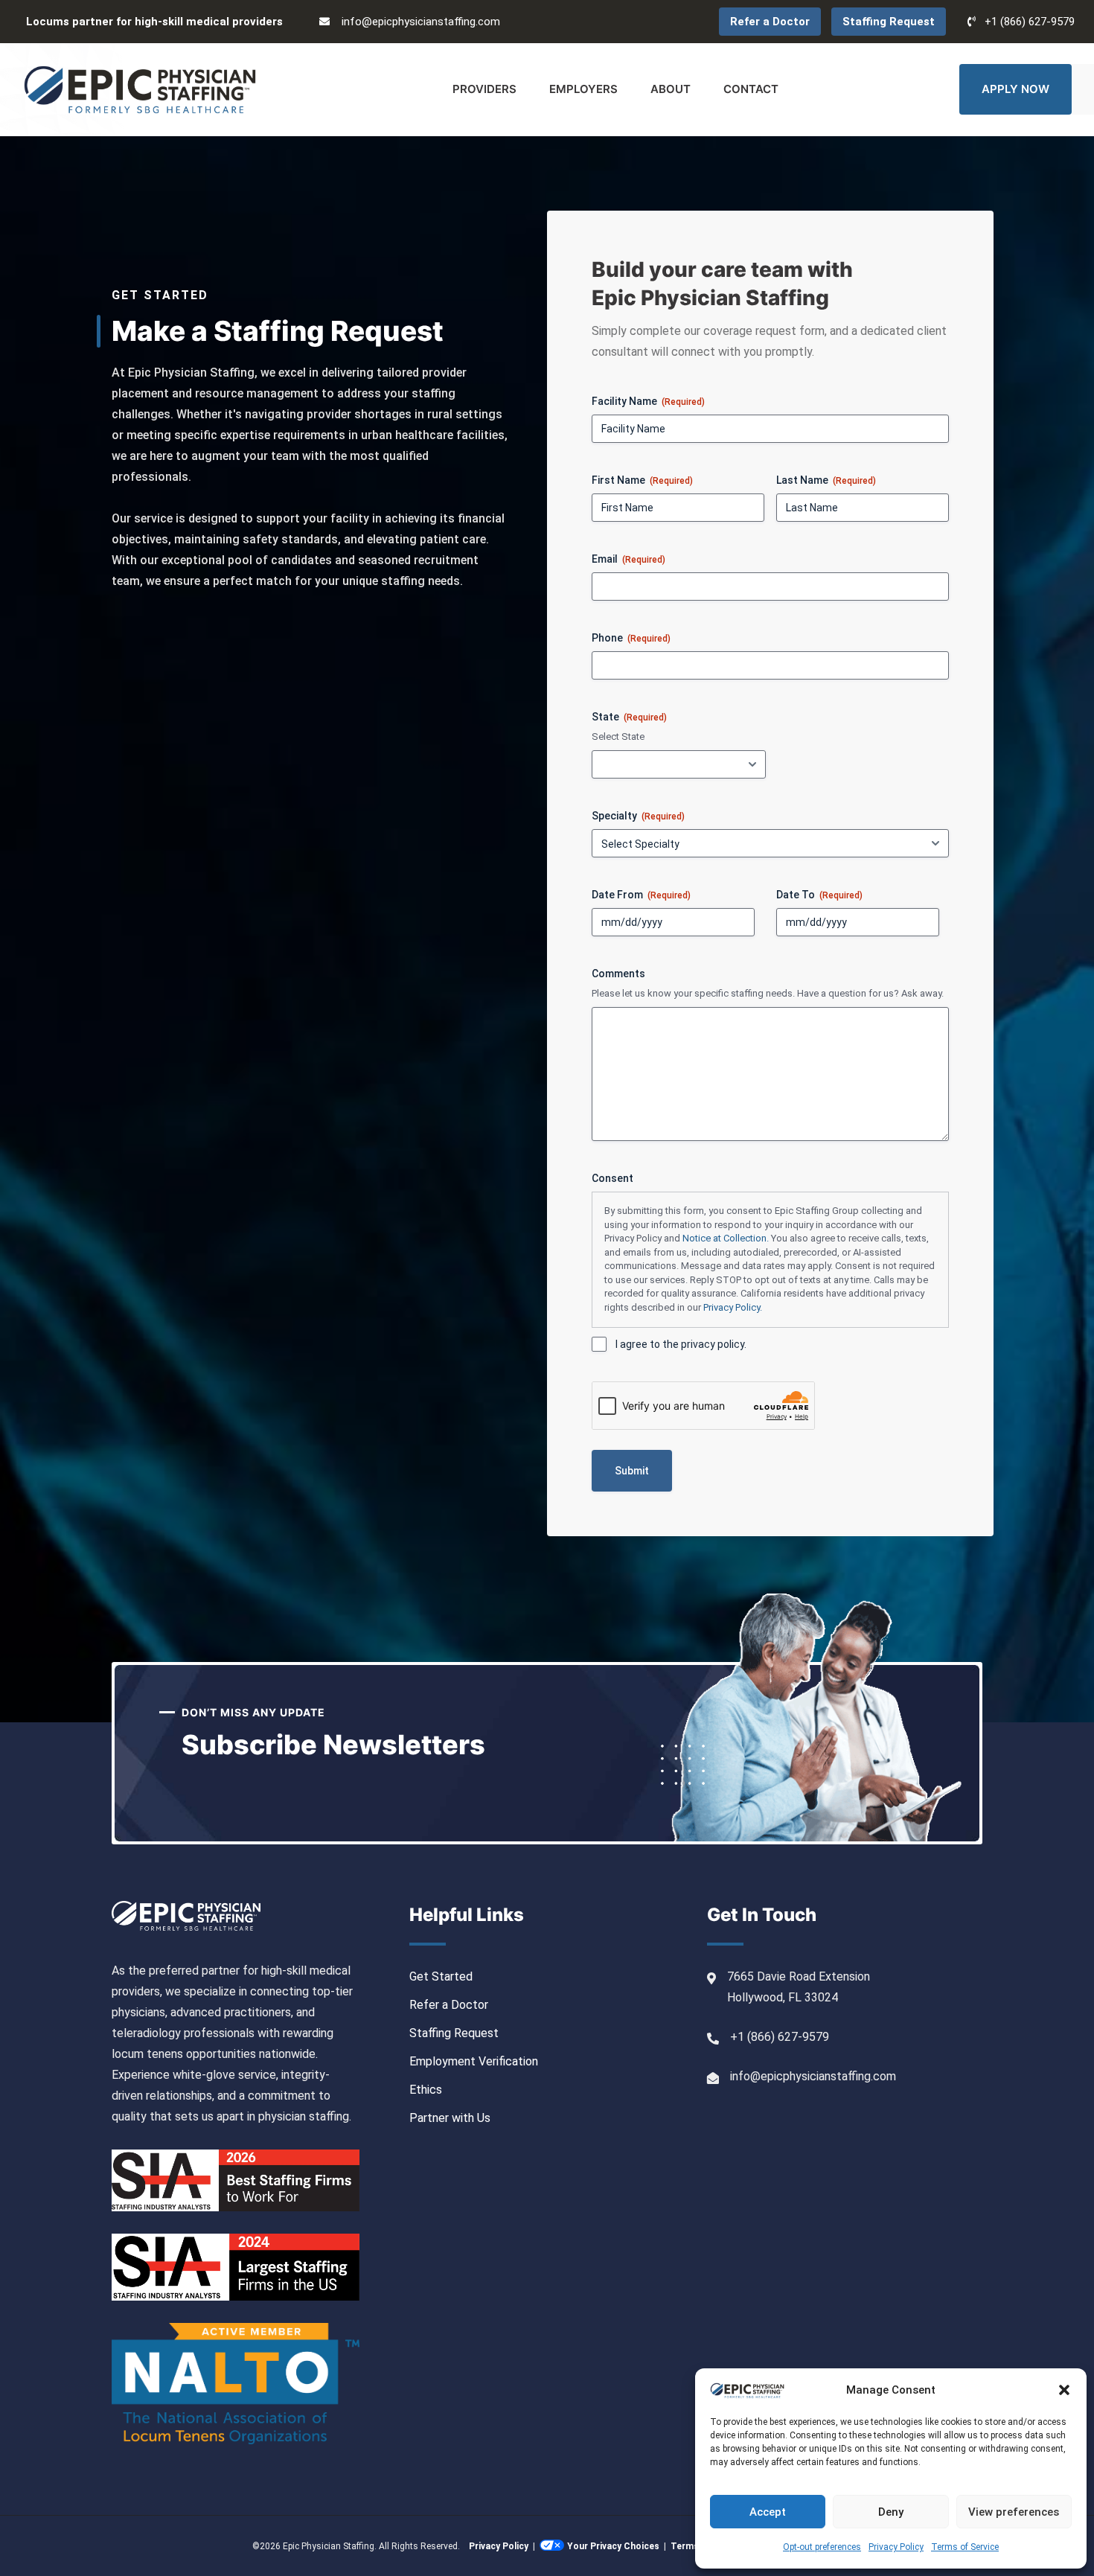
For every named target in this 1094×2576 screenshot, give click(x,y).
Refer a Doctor (770, 22)
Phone (631, 638)
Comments (618, 974)
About (671, 89)
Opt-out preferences (822, 2547)
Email (628, 559)
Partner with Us (450, 2118)
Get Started (441, 1976)
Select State (618, 736)
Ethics (426, 2090)
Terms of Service (965, 2547)
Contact (751, 89)
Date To (819, 895)
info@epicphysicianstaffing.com (421, 22)
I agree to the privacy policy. (681, 1344)
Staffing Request (889, 22)
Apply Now (1015, 89)
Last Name (826, 480)
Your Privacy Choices (613, 2546)
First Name (642, 480)
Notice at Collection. (726, 1238)
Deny (891, 2512)
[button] (1064, 2390)
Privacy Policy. (733, 1307)
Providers (484, 89)
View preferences (1014, 2512)
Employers (583, 89)
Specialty (638, 816)
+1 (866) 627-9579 (1030, 22)
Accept (768, 2512)
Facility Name (648, 401)
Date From (641, 895)
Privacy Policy (896, 2547)
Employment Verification (474, 2061)
